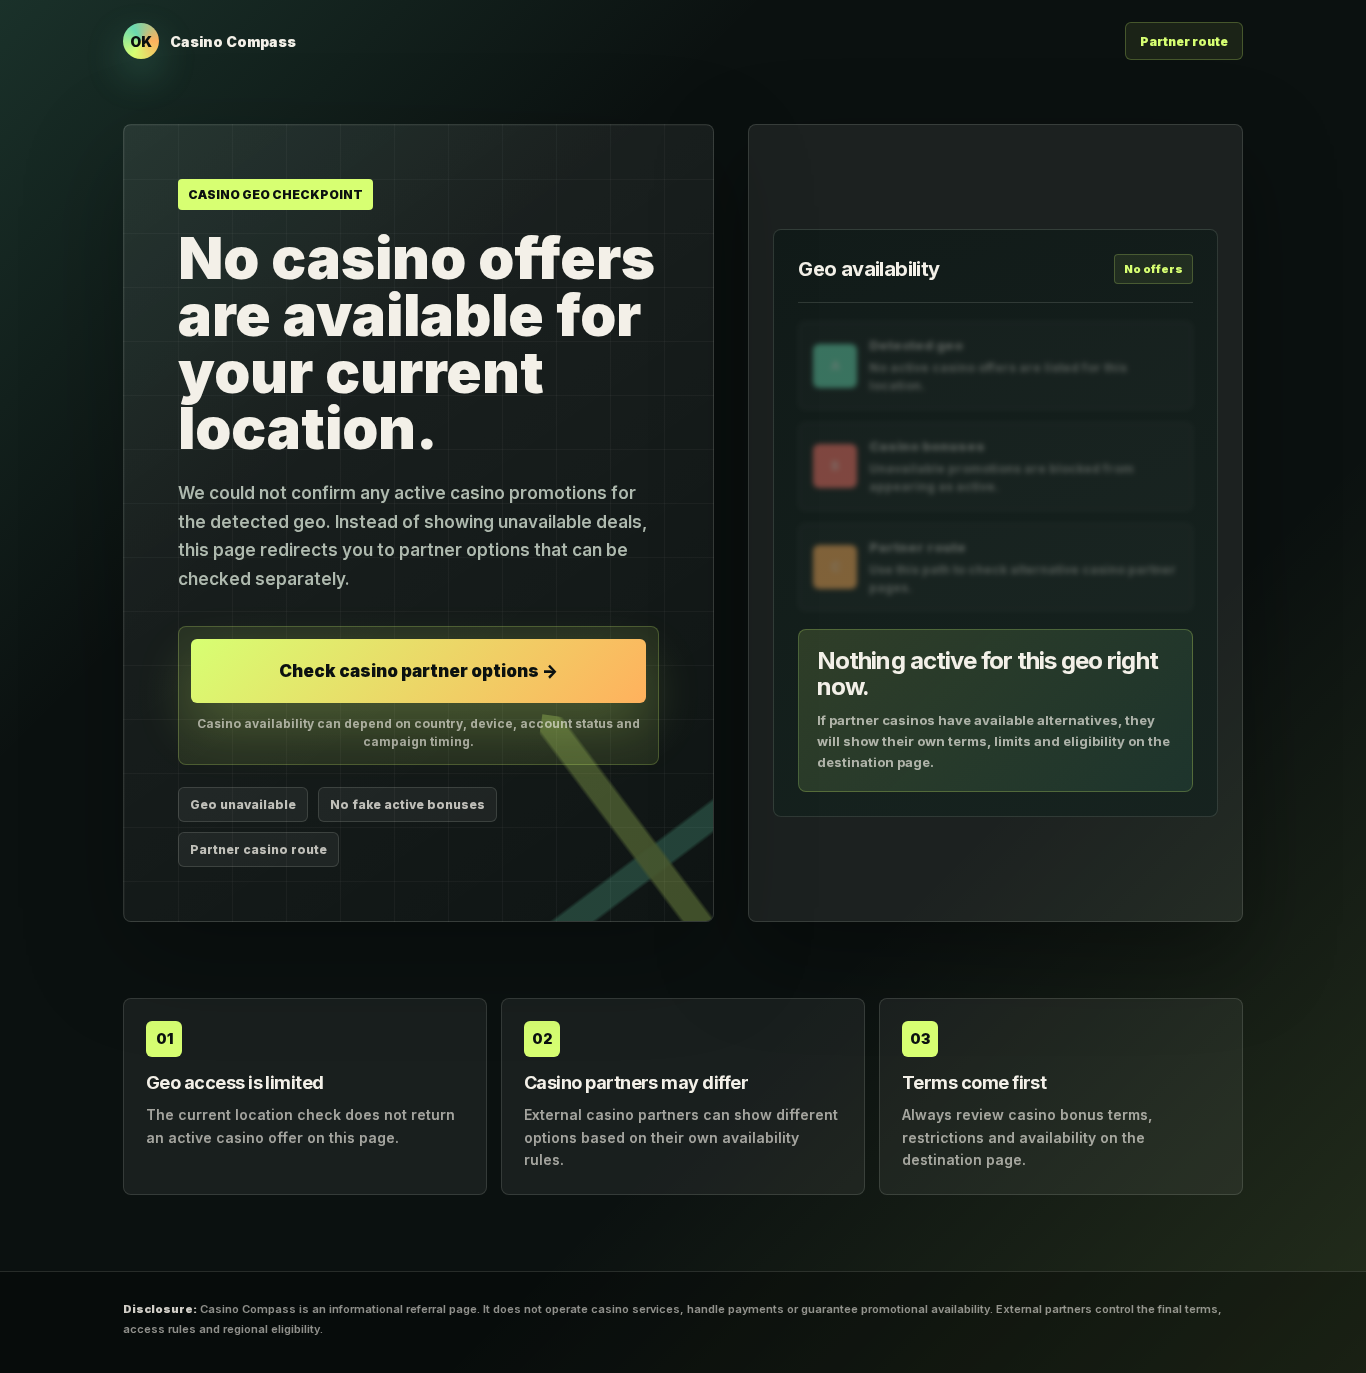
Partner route (1184, 41)
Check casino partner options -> (418, 671)
